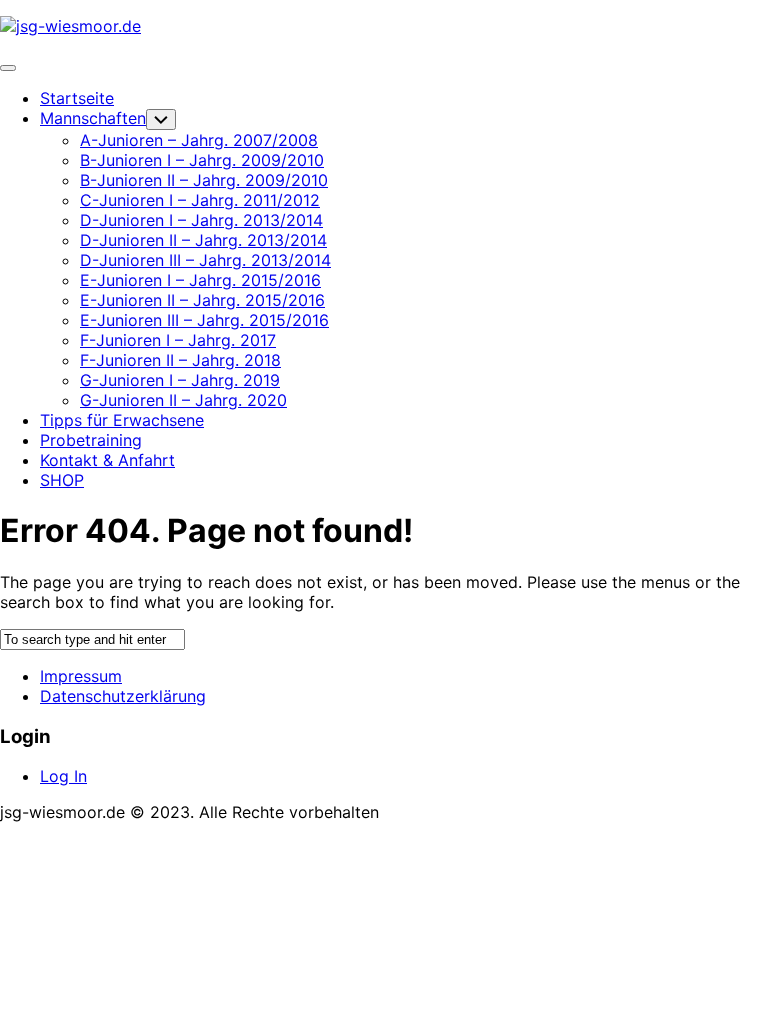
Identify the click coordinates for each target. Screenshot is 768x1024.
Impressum (81, 676)
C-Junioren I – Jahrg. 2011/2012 (200, 200)
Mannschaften (93, 118)
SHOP (62, 480)
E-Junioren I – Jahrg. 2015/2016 (200, 280)
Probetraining (91, 440)
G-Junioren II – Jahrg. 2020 (183, 400)
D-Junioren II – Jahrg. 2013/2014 (203, 240)
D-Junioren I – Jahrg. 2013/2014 (201, 220)
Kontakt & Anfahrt (107, 460)
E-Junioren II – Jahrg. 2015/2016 (202, 300)
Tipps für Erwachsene (122, 420)
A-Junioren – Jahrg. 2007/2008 (199, 140)
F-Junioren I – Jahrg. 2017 (178, 340)
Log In (63, 776)
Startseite (77, 98)
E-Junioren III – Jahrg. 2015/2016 (204, 320)
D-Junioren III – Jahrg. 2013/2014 (205, 260)
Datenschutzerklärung (123, 696)
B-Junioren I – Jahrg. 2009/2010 (202, 160)
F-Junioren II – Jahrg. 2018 (180, 360)
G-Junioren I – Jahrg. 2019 (180, 380)
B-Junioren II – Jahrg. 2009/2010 (204, 180)
